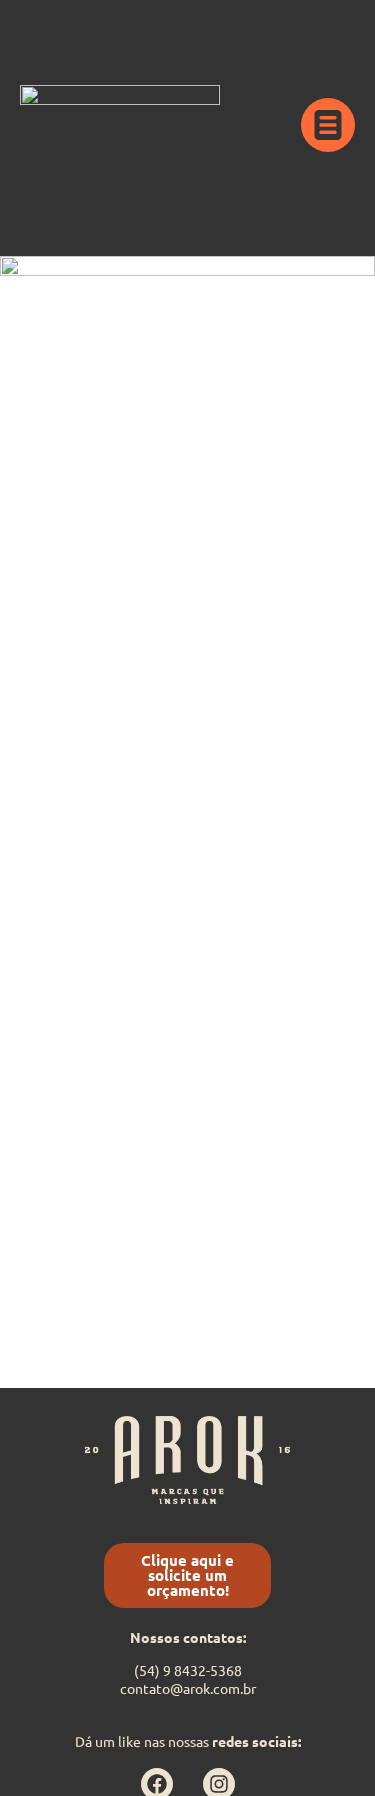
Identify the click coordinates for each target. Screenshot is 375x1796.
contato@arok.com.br (188, 1688)
